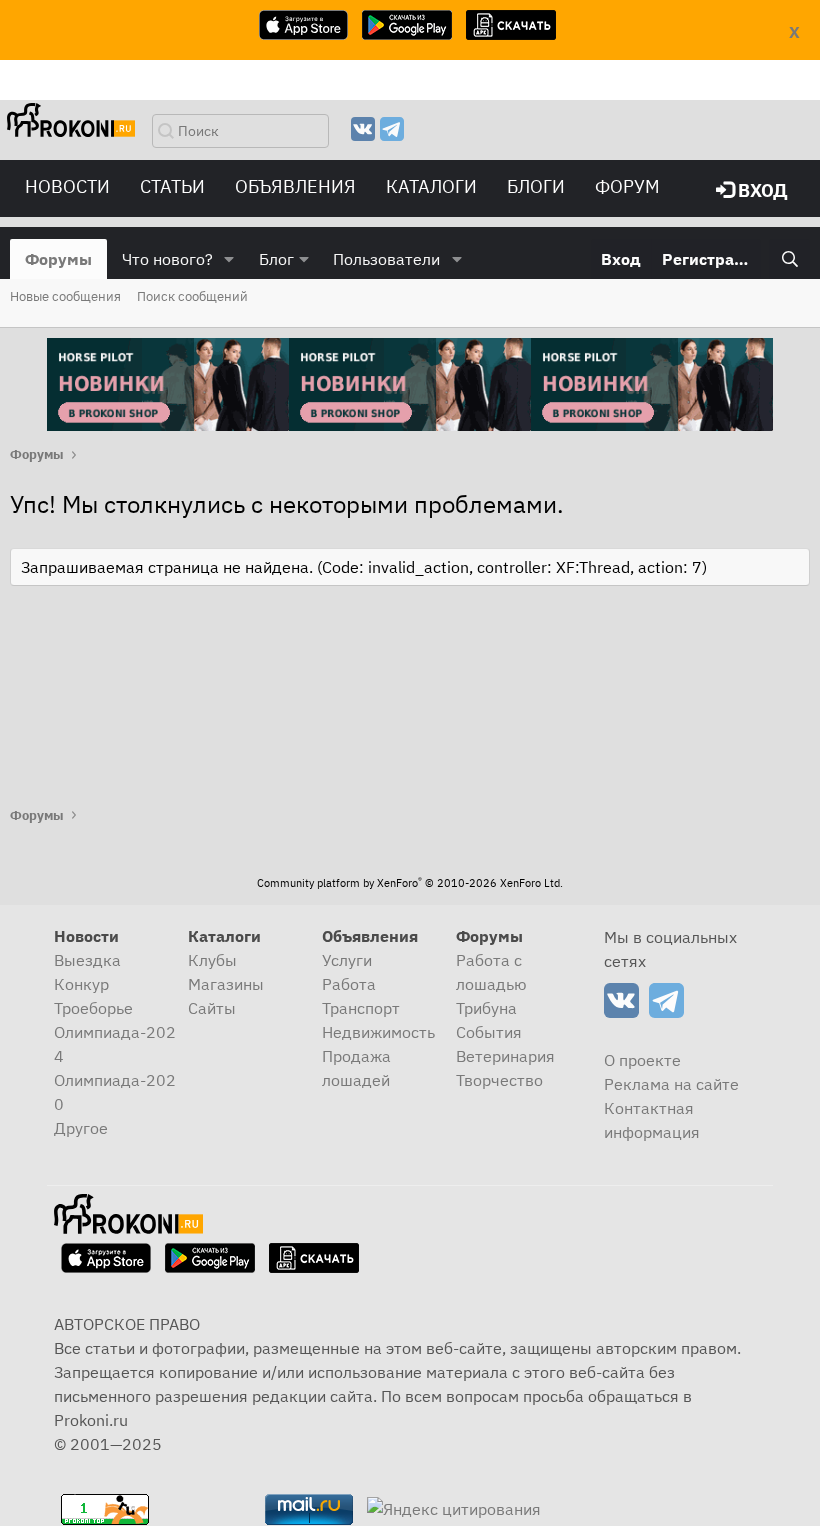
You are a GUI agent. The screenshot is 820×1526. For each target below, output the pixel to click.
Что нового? (167, 259)
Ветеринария (505, 1056)
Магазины (226, 984)
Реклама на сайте (671, 1084)
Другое (81, 1128)
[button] (229, 259)
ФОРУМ (627, 186)
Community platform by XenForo (410, 883)
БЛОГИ (536, 186)
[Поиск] (789, 259)
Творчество (499, 1080)
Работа (349, 984)
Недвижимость (378, 1032)
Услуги (347, 960)
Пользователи (386, 259)
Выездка (87, 960)
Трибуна (486, 1008)
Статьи (172, 186)
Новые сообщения (65, 296)
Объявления (295, 186)
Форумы (58, 259)
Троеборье (93, 1008)
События (489, 1032)
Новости (67, 186)
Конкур (81, 984)
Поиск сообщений (192, 296)
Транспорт (361, 1008)
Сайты (212, 1008)
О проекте (642, 1060)
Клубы (212, 960)
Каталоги (431, 186)
